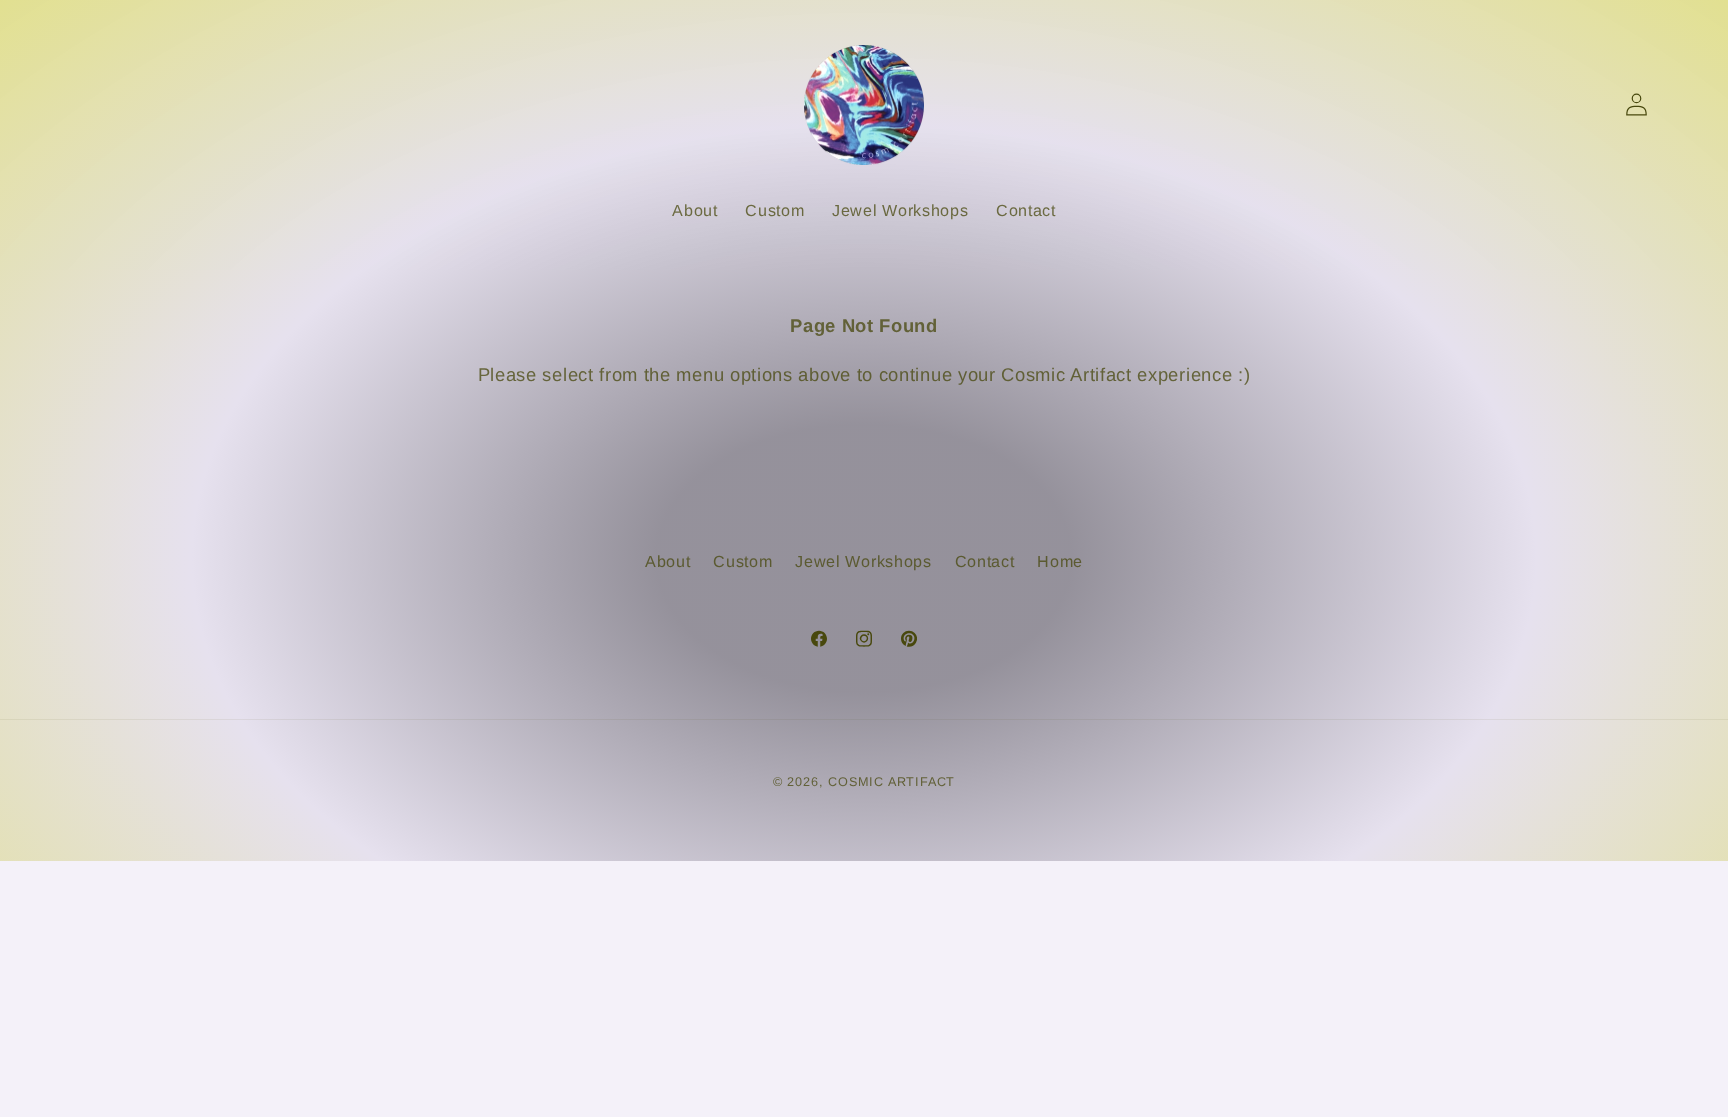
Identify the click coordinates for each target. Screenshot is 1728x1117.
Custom (742, 561)
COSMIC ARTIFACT (891, 782)
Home (1060, 561)
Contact (985, 561)
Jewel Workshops (863, 561)
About (667, 561)
